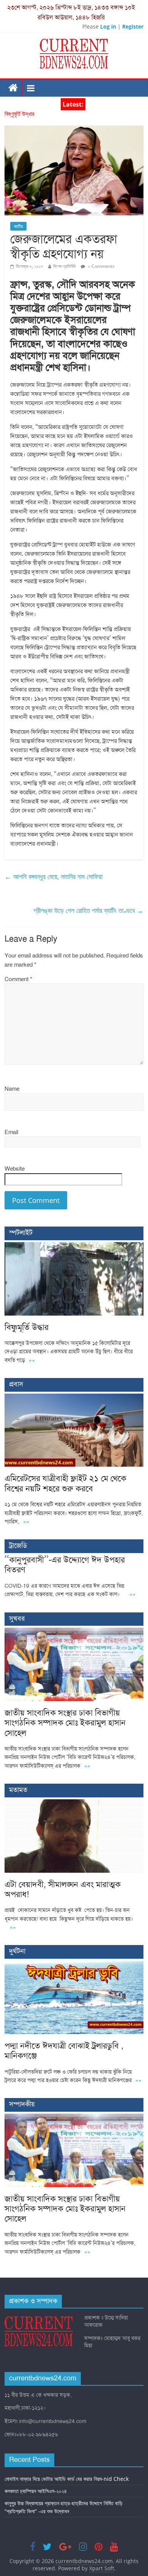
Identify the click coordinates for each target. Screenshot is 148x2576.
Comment (18, 979)
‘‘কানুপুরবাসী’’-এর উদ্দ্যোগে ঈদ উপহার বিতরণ (65, 1565)
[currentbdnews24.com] (13, 88)
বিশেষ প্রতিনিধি (64, 266)
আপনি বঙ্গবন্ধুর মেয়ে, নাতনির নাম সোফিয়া (54, 876)
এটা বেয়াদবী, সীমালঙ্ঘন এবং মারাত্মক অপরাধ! (63, 1889)
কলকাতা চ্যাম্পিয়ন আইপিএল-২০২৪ (36, 2491)
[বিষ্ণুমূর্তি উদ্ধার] (74, 1246)
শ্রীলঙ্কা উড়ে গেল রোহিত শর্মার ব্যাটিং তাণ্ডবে (88, 910)
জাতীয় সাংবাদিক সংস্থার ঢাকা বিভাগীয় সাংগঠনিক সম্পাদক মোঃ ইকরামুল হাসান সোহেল (65, 1723)
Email (11, 1132)
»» (32, 1360)
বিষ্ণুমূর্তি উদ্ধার (19, 114)
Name (12, 1089)
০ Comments (101, 266)
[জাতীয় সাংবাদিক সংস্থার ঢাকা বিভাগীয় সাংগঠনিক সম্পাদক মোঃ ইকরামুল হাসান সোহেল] (74, 1632)
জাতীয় (18, 226)
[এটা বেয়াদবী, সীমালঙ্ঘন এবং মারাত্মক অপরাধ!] (74, 1803)
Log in (108, 26)
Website (15, 1169)
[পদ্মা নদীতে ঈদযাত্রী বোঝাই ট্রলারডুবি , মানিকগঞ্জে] (74, 1965)
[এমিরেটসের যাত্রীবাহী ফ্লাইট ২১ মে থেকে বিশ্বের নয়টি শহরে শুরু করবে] (74, 1398)
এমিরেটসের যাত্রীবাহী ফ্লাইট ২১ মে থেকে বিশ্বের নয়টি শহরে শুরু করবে (65, 1483)
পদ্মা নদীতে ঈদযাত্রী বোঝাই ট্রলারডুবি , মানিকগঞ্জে (64, 2051)
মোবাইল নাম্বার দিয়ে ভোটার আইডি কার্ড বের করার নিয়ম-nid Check (67, 2479)
